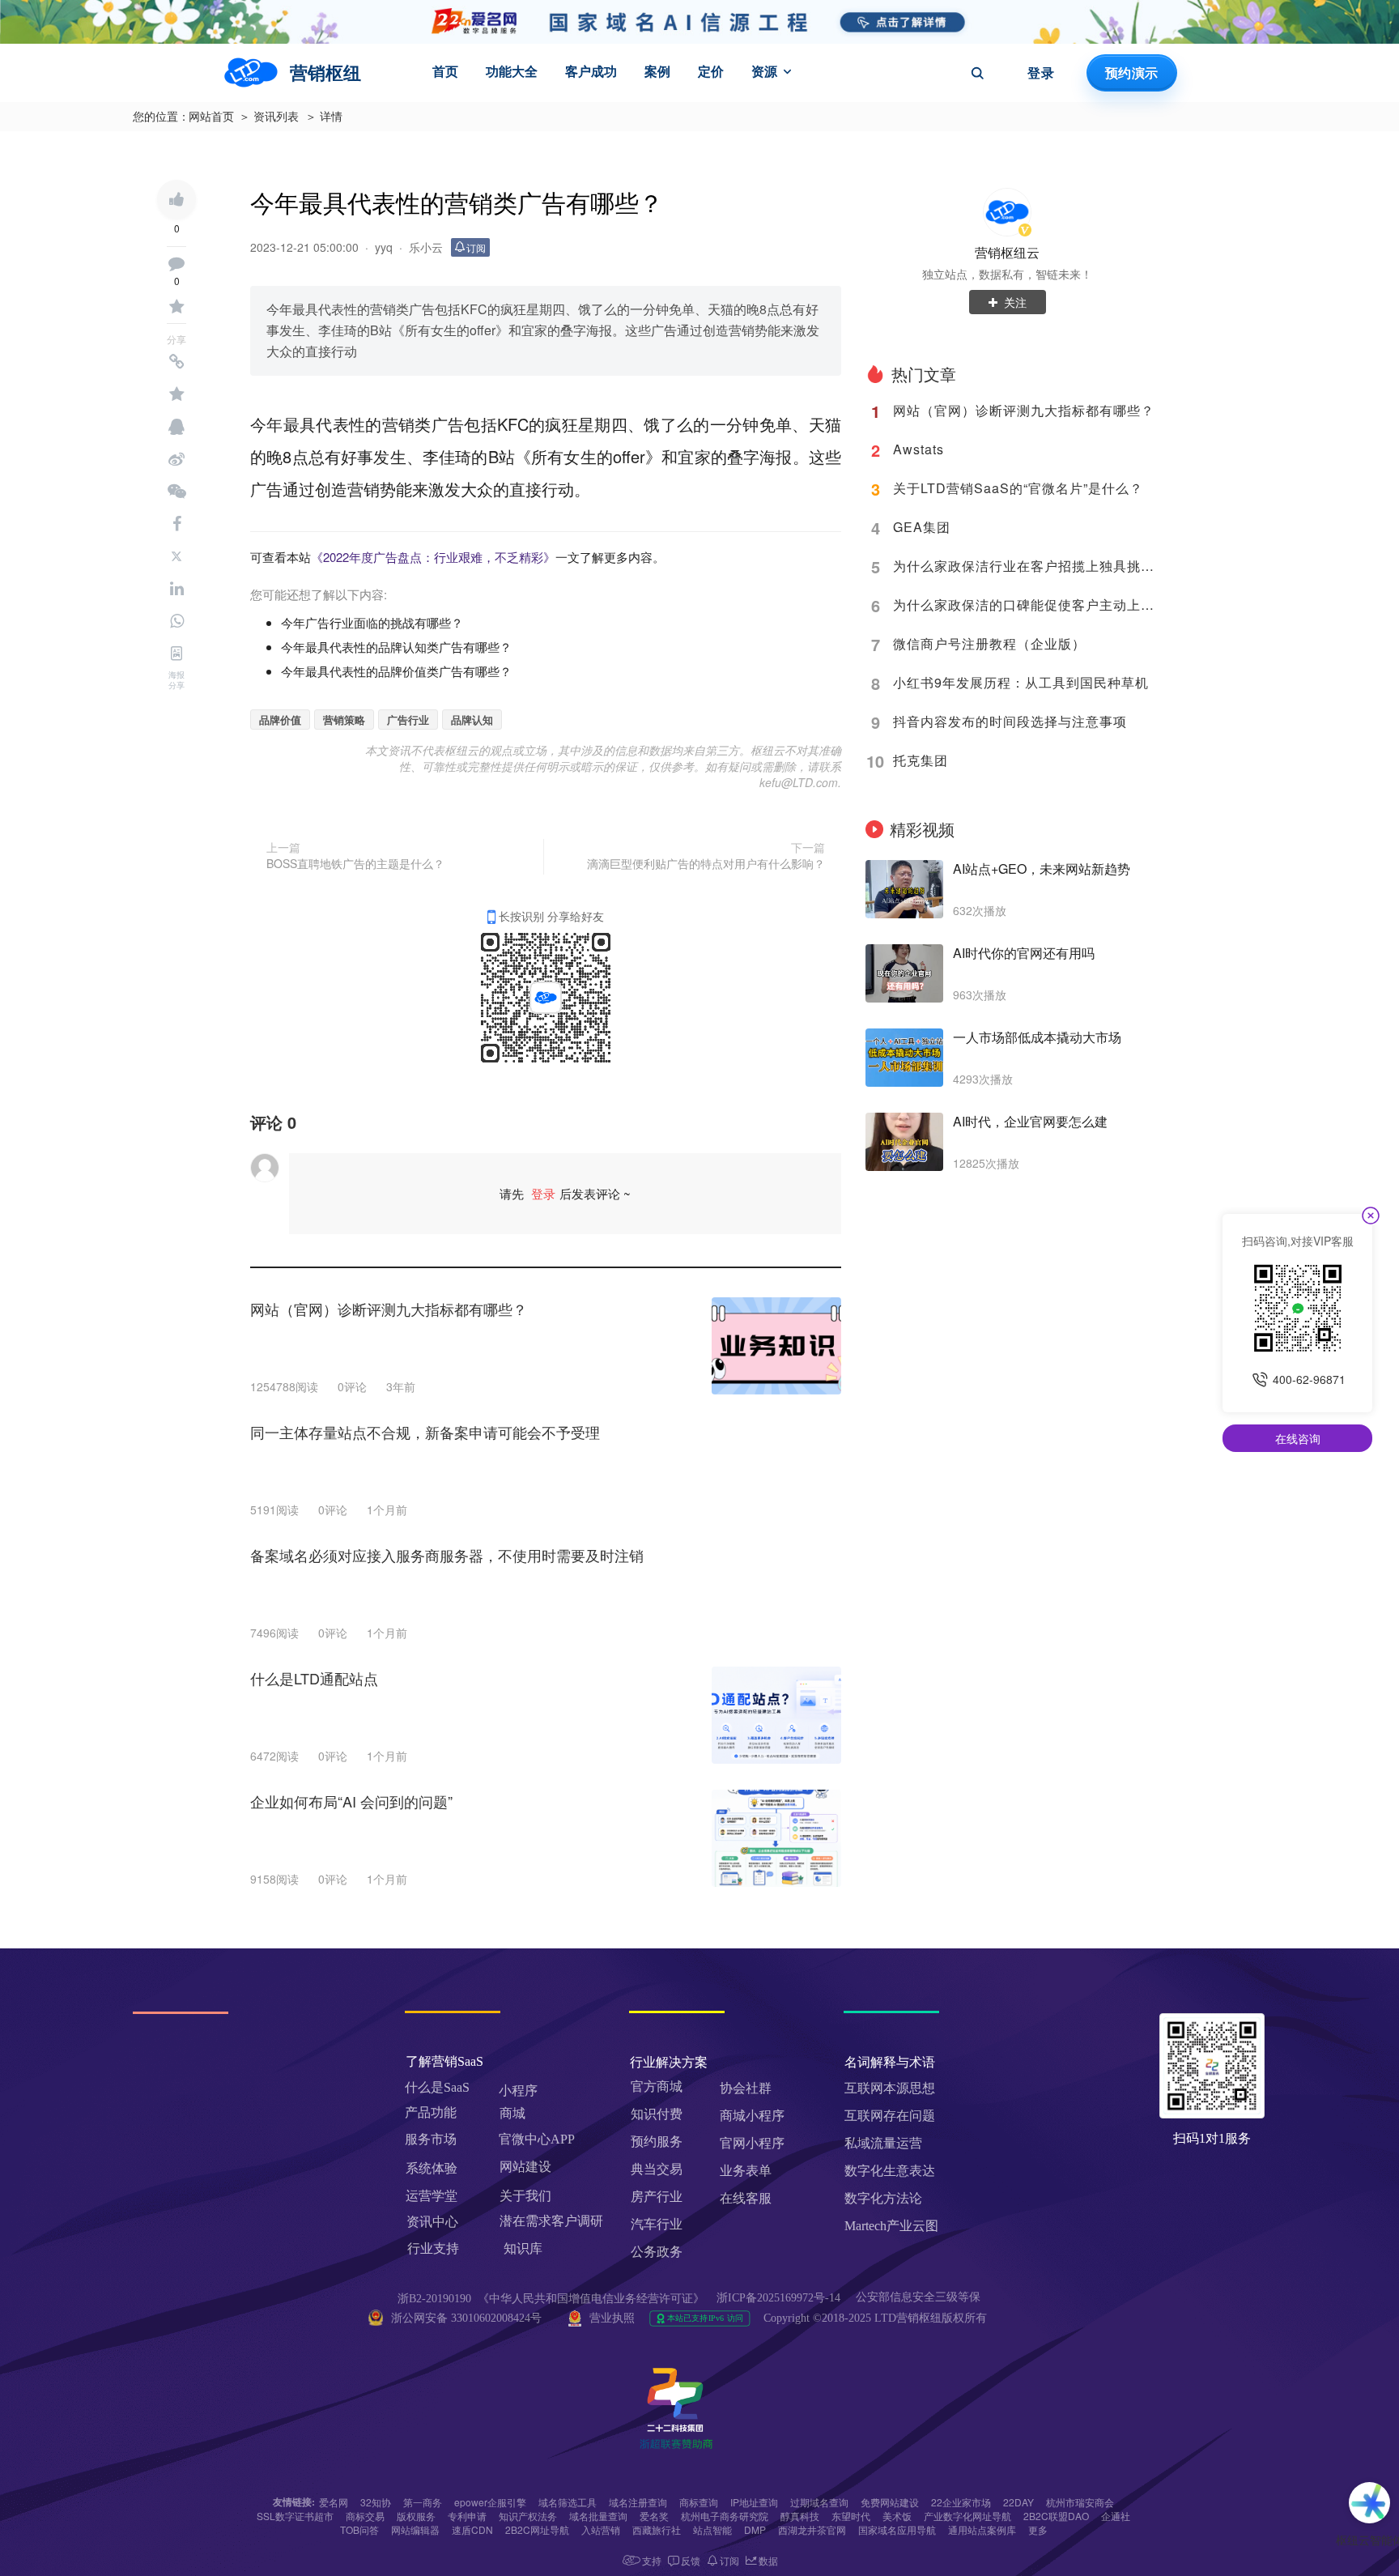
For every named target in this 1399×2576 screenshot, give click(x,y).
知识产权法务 (528, 2516)
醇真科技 (800, 2516)
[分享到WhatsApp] (176, 621)
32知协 (376, 2502)
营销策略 (344, 720)
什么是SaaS (437, 2087)
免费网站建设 (890, 2502)
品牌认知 (472, 720)
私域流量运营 (883, 2143)
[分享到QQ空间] (176, 394)
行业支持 (433, 2248)
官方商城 (657, 2086)
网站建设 (525, 2167)
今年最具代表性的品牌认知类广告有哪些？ (396, 647)
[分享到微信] (176, 492)
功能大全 (512, 71)
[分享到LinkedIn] (176, 589)
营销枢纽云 (1007, 252)
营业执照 (612, 2318)
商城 (512, 2113)
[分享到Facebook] (176, 524)
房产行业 (657, 2197)
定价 (711, 71)
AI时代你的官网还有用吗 (1024, 953)
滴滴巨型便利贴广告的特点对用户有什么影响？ (706, 863)
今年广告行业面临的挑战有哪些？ (372, 622)
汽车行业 (657, 2224)
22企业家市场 (961, 2502)
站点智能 (712, 2529)
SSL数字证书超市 (295, 2516)
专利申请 (467, 2516)
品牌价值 (280, 720)
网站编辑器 (415, 2529)
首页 (445, 71)
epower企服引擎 (490, 2502)
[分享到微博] (176, 459)
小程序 (518, 2091)
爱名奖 (654, 2516)
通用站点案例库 (982, 2529)
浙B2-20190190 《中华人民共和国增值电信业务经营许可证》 (551, 2299)
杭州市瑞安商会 (1080, 2502)
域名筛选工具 (568, 2502)
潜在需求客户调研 (553, 2221)
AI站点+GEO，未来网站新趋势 (1042, 869)
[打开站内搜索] (977, 73)
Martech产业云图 (891, 2226)
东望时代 (851, 2516)
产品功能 (431, 2112)
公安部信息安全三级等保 (920, 2297)
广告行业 (408, 720)
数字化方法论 (883, 2198)
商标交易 (365, 2516)
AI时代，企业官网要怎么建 (1030, 1122)
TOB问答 (359, 2529)
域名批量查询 (598, 2516)
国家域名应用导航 (897, 2529)
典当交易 (657, 2169)
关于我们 (525, 2196)
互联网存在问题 (890, 2116)
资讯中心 (432, 2222)
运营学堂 (432, 2196)
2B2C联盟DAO (1056, 2516)
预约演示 (1131, 73)
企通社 (1116, 2516)
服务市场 (431, 2139)
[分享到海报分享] (176, 654)
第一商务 (423, 2502)
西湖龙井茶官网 (812, 2529)
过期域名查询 (819, 2502)
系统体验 (432, 2168)
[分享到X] (176, 556)
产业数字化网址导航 (967, 2516)
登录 (1041, 73)
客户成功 (591, 71)
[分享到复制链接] (176, 362)
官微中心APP (537, 2139)
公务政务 (657, 2252)
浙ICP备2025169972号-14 (778, 2298)
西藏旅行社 (657, 2529)
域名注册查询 (638, 2502)
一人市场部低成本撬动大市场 (1037, 1037)
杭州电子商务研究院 (725, 2516)
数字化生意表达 (890, 2171)
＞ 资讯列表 (269, 117)
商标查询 (699, 2502)
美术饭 (897, 2516)
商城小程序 (752, 2116)
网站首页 (211, 117)
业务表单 (746, 2171)
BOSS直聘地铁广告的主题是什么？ (355, 863)
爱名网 (334, 2502)
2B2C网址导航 (537, 2529)
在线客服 (746, 2198)
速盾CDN (472, 2529)
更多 (1038, 2529)
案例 (657, 71)
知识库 (523, 2248)
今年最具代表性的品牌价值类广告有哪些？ (396, 671)
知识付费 (657, 2114)
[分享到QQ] (176, 427)
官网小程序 (752, 2143)
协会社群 (746, 2088)
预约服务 (657, 2142)
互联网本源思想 (890, 2088)
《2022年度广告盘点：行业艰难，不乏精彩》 (433, 557)
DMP (755, 2529)
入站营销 (601, 2529)
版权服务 (416, 2516)
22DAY (1018, 2502)
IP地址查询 (754, 2502)
